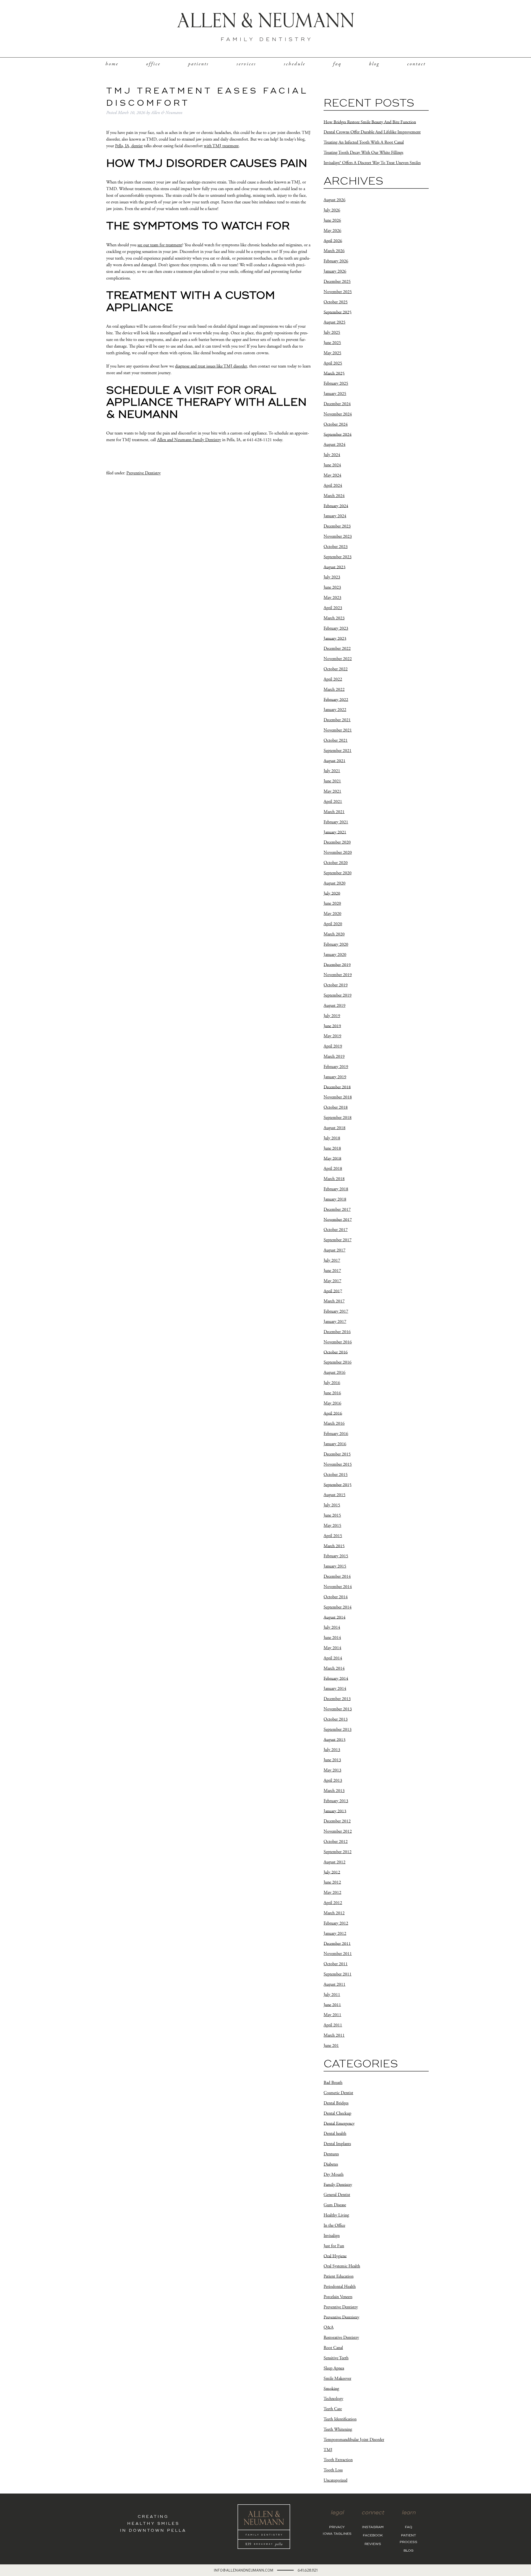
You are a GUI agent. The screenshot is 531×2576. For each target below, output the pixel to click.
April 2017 (333, 1291)
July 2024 (332, 455)
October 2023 (336, 547)
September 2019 (338, 995)
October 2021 (336, 740)
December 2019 (337, 965)
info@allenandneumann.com (244, 2570)
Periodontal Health (340, 2287)
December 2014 (337, 1577)
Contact (416, 64)
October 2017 (336, 1230)
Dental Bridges (336, 2103)
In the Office (334, 2225)
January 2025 (335, 394)
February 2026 (336, 261)
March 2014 (334, 1668)
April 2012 (333, 1903)
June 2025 (332, 343)
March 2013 (334, 1791)
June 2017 (332, 1271)
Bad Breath (333, 2083)
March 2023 (334, 618)
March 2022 (334, 690)
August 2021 (335, 761)
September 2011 (338, 1974)
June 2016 (332, 1393)
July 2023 (332, 577)
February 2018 (336, 1189)
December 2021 (337, 720)
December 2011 (337, 1943)
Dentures (331, 2154)
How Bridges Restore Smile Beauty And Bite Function (370, 122)
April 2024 (333, 486)
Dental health (335, 2134)
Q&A (329, 2327)
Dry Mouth (334, 2175)
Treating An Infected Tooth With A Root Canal (364, 142)
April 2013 (333, 1780)
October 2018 (336, 1107)
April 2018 (333, 1169)
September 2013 (338, 1730)
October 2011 (336, 1964)
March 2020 (334, 934)
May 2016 (332, 1403)
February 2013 (336, 1801)
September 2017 (338, 1240)
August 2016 (335, 1373)
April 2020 (333, 924)
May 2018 (332, 1158)
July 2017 (332, 1260)
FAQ (337, 64)
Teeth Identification (340, 2419)
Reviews (373, 2544)
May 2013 (332, 1770)
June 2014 (332, 1638)
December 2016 (337, 1332)
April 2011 (333, 2025)
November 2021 (338, 730)
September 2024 (338, 434)
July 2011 (332, 1995)
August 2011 (335, 1984)
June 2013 (332, 1760)
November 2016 (338, 1342)
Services (246, 64)
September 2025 (338, 312)
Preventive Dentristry (341, 2317)
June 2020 (332, 903)
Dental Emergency (339, 2123)
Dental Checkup (337, 2113)
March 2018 (334, 1179)
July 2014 (332, 1627)
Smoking (331, 2389)
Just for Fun (334, 2246)
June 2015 (332, 1515)
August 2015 (335, 1495)
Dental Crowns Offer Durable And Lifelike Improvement (372, 132)
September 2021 (338, 751)
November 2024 (338, 414)
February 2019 (336, 1067)
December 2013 (337, 1699)
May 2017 (332, 1281)
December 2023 (337, 526)
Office (153, 64)
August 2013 (335, 1740)
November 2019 (338, 975)
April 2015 (333, 1536)
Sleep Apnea (334, 2368)
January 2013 (335, 1811)
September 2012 (338, 1852)
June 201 (331, 2046)
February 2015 (336, 1556)
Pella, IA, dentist (129, 146)
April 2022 (333, 679)
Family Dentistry (338, 2185)
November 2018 (338, 1097)
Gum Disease (335, 2205)
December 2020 (337, 842)
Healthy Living (336, 2215)
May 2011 (332, 2015)
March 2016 (334, 1423)
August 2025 (335, 322)
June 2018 (332, 1148)
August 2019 (335, 1006)
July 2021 (332, 771)
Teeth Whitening (338, 2429)
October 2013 (336, 1719)
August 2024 (335, 445)
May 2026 (332, 231)
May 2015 (332, 1526)
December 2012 (337, 1821)
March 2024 (334, 496)
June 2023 (332, 587)
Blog (374, 64)
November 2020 (338, 853)
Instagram (373, 2527)
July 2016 (332, 1383)
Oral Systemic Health (342, 2266)
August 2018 (335, 1128)
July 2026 (332, 210)
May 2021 (332, 791)
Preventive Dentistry (144, 473)
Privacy (337, 2527)
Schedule (295, 64)
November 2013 (338, 1709)
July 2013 (332, 1750)
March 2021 (334, 812)
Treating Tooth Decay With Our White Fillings (363, 153)
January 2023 (335, 638)
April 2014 (333, 1658)
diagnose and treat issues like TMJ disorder (211, 366)
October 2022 (336, 669)
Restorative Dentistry (341, 2338)
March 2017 (334, 1301)
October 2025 (336, 302)
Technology (333, 2399)
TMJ (328, 2450)
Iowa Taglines (337, 2534)
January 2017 (335, 1322)
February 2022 (336, 699)
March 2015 (334, 1546)
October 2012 (336, 1842)
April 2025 (333, 363)
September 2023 (338, 557)
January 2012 (335, 1934)
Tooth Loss (333, 2470)
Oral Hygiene (335, 2256)
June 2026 (332, 220)
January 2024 (335, 516)
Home (112, 64)
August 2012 (335, 1862)
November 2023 (338, 536)
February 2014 (336, 1678)
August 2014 (335, 1617)
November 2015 (338, 1464)
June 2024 (332, 465)
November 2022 (338, 659)
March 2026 (334, 251)
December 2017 (337, 1210)
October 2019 (336, 985)
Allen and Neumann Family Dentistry (189, 440)
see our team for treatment (160, 245)
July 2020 (332, 893)
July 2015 (332, 1505)
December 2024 (337, 404)
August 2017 (335, 1250)
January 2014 (335, 1689)
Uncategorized (335, 2480)
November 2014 (338, 1587)
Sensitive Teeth (336, 2358)
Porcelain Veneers (338, 2297)
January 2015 (335, 1566)
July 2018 (332, 1138)
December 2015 (337, 1454)
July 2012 (332, 1872)
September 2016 (338, 1362)
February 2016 (336, 1434)
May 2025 (332, 353)
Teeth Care (333, 2409)
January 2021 (335, 832)
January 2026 (335, 271)
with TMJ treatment (221, 146)
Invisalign (332, 2236)
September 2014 (338, 1607)
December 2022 (337, 649)
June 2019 (332, 1026)
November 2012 (338, 1831)
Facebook (373, 2536)
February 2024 (336, 506)
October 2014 (336, 1597)
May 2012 (332, 1893)
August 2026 (335, 200)
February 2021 (336, 822)
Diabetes (331, 2164)
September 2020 (338, 873)
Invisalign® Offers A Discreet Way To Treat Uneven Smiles (372, 163)
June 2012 (332, 1882)
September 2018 (338, 1118)
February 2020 (336, 944)
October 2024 (336, 424)
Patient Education (339, 2276)
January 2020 (335, 955)
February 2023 (336, 628)
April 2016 (333, 1413)
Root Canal (333, 2348)
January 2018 (335, 1199)
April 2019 (333, 1046)
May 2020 (332, 914)
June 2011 (332, 2005)
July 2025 (332, 333)
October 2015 (336, 1475)
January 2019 (335, 1077)
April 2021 (333, 802)
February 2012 (336, 1923)
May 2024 (332, 475)
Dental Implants (337, 2144)
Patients (198, 64)
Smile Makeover (337, 2379)
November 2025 (338, 292)
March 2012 (334, 1913)
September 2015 (338, 1485)
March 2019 (334, 1056)
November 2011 (338, 1954)
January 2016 (335, 1444)
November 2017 (338, 1220)
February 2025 (336, 383)
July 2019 (332, 1016)
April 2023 (333, 608)
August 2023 (335, 567)
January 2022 (335, 710)
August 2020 (335, 883)
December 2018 (337, 1087)
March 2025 (334, 373)
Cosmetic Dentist (338, 2093)
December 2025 (337, 282)
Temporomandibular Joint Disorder (354, 2440)
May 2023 (332, 598)
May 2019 (332, 1036)
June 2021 (332, 781)
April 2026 (333, 241)
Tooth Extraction (338, 2460)
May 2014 (332, 1648)
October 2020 (336, 863)
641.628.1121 (308, 2570)
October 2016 (336, 1352)
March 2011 (334, 2035)
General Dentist (337, 2195)
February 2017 (336, 1311)
